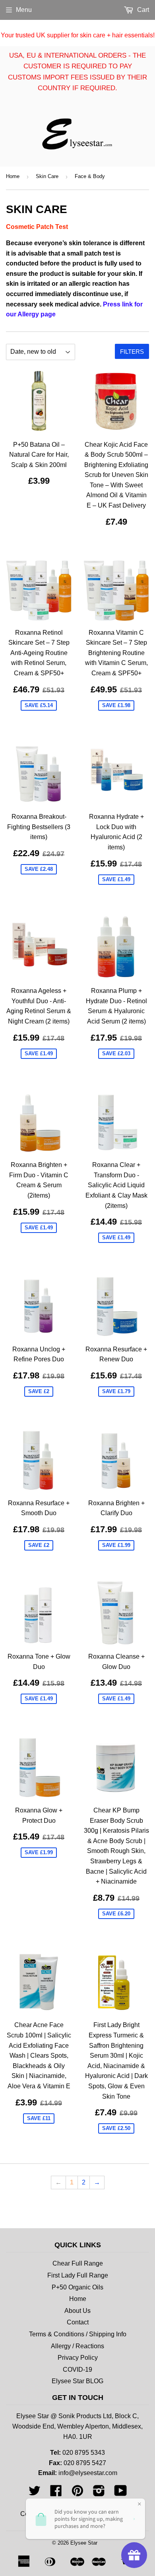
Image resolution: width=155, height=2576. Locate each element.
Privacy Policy (78, 2358)
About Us (77, 2311)
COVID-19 (77, 2370)
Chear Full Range (78, 2263)
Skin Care (47, 176)
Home (13, 176)
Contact (78, 2322)
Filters (132, 352)
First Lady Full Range (78, 2275)
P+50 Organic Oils (77, 2287)
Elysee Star (84, 2543)
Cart (142, 10)
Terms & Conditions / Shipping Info (78, 2334)
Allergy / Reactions (77, 2346)
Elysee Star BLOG (77, 2381)
